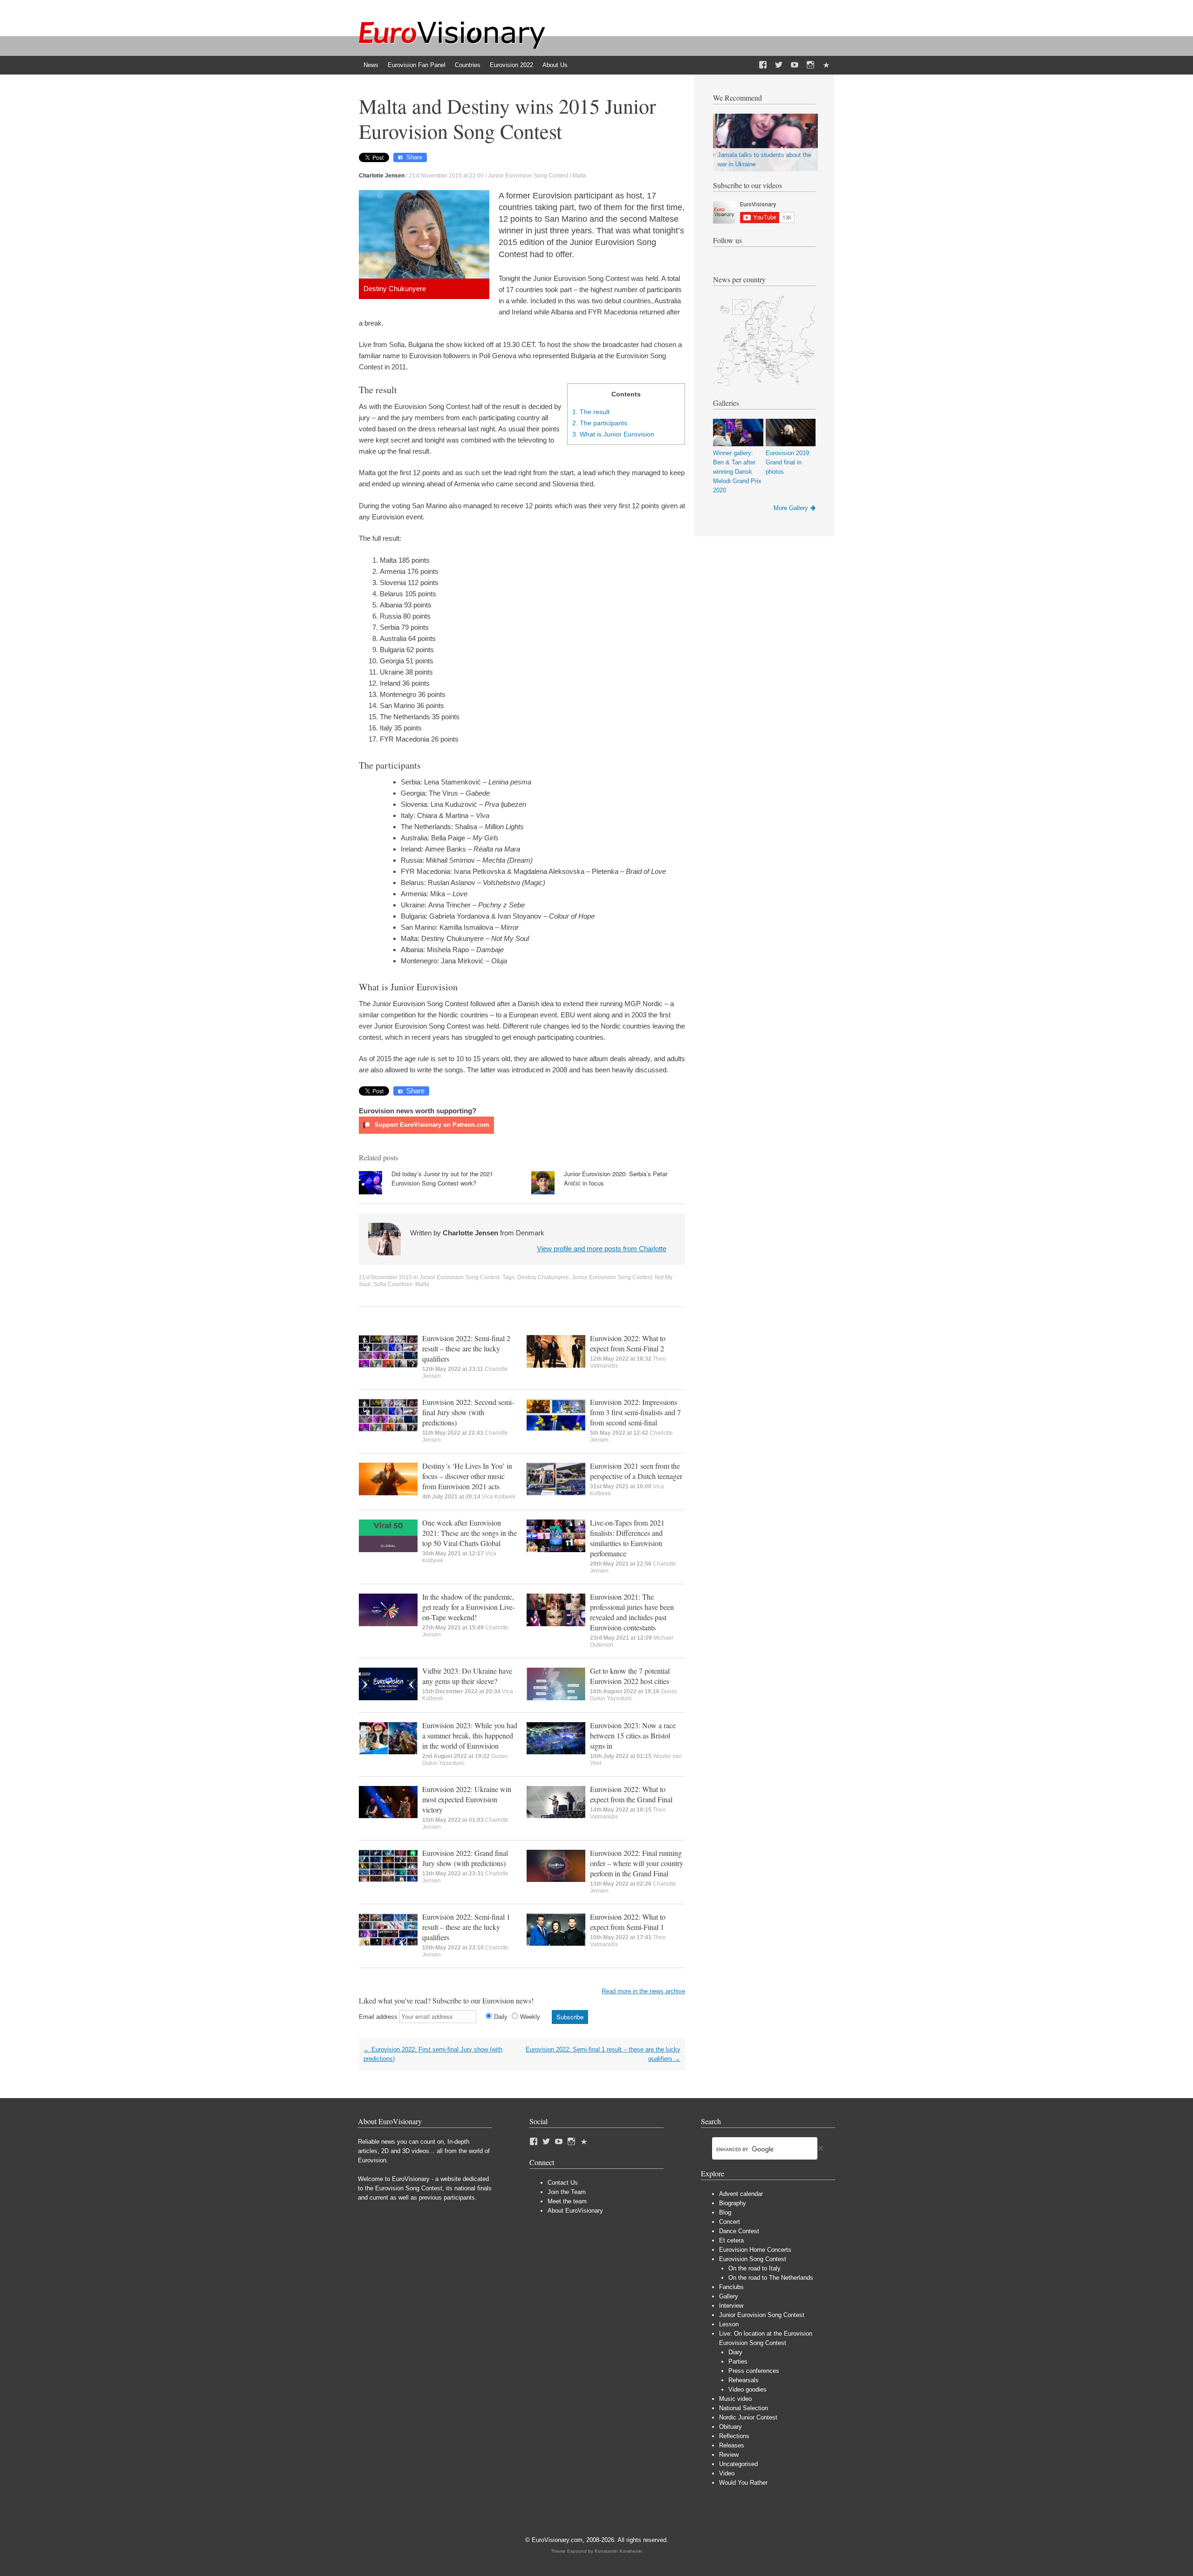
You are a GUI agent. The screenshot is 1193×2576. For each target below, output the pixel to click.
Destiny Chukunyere (543, 1277)
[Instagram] (810, 65)
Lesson (729, 2324)
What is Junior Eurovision (613, 434)
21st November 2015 (385, 1277)
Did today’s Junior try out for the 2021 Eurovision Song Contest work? (442, 1178)
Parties (738, 2361)
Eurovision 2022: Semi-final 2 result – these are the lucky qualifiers (466, 1348)
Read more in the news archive (643, 1991)
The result (591, 412)
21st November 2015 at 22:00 (446, 176)
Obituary (730, 2427)
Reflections (734, 2436)
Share (414, 157)
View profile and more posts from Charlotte (602, 1249)
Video (727, 2473)
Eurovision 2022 (511, 65)
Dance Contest (739, 2231)
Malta (579, 176)
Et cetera (731, 2240)
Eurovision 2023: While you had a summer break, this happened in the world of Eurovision (470, 1735)
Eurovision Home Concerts (755, 2250)
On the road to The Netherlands (771, 2278)
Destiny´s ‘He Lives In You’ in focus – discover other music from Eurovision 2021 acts (467, 1476)
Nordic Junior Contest (748, 2417)
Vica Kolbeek (499, 1497)
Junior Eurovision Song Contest (528, 176)
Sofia (380, 1284)
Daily (501, 2017)
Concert (730, 2222)
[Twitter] (779, 65)
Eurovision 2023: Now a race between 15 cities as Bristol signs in (633, 1735)
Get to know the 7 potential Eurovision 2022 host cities (630, 1676)
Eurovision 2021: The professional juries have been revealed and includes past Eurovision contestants (632, 1612)
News (371, 65)
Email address (378, 2017)
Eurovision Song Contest (753, 2259)
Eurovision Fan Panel (417, 65)
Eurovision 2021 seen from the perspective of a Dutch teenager (636, 1471)
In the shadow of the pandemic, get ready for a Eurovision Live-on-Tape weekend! (469, 1607)
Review (729, 2455)
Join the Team (567, 2192)
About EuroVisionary (575, 2211)
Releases (732, 2445)
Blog (725, 2212)
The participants (600, 423)
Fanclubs (731, 2287)
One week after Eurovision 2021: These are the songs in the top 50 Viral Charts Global (470, 1533)
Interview (731, 2306)
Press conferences (754, 2371)
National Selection (744, 2408)
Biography (733, 2203)
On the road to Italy (754, 2268)
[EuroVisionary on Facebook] (763, 65)
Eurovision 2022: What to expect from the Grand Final (631, 1794)
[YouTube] (795, 65)
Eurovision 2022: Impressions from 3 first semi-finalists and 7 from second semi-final (635, 1412)
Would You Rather (743, 2483)
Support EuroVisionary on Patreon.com (431, 1125)
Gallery (729, 2296)
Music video (735, 2399)
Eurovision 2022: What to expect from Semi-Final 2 (628, 1343)
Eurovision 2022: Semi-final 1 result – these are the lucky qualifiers (466, 1927)
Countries (468, 65)
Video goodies (747, 2389)
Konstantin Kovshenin (618, 2551)
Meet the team (567, 2201)
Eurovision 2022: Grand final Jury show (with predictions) (465, 1858)
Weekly (530, 2017)
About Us (555, 65)
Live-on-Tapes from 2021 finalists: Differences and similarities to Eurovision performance (627, 1538)
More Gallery (791, 508)
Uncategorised (738, 2464)
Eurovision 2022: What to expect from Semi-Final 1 (628, 1922)
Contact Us (563, 2183)
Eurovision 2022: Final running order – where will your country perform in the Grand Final (637, 1863)
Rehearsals (744, 2380)
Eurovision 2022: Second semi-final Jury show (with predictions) (468, 1412)
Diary (735, 2352)
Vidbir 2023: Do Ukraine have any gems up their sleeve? (467, 1676)
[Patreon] (826, 65)
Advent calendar (741, 2194)
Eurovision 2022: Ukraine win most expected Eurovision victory (467, 1799)
